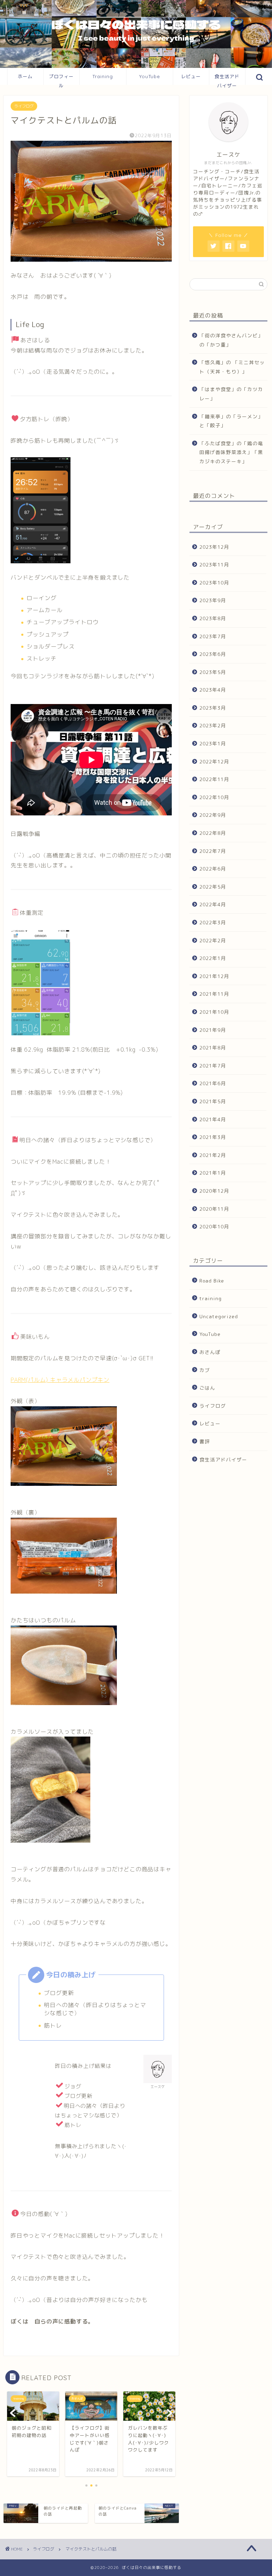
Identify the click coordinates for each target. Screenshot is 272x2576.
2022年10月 (214, 797)
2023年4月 (213, 690)
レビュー (191, 76)
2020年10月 (214, 1226)
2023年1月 (213, 743)
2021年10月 (214, 1012)
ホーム (25, 76)
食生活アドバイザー (227, 79)
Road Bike (212, 1281)
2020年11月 (214, 1209)
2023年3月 (213, 708)
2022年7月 (213, 851)
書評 (205, 1441)
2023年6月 (213, 654)
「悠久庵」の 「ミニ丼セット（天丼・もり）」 (232, 367)
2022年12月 (214, 761)
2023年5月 (213, 672)
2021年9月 (213, 1030)
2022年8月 (213, 833)
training (211, 1298)
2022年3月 (213, 922)
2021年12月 (214, 976)
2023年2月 (213, 725)
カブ (205, 1370)
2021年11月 (214, 994)
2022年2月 (213, 940)
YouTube (150, 76)
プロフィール (61, 79)
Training (103, 76)
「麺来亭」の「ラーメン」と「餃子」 (231, 421)
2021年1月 (213, 1173)
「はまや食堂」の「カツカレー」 (231, 394)
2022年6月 (213, 869)
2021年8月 (213, 1048)
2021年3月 (213, 1137)
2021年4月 (213, 1119)
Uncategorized (219, 1316)
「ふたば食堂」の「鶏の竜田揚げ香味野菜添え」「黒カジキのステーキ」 (231, 452)
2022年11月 (214, 779)
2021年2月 (213, 1155)
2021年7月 (213, 1066)
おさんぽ (210, 1352)
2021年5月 (213, 1101)
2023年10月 (214, 583)
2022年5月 (213, 887)
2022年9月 (213, 815)
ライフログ (24, 106)
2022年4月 (213, 904)
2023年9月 (213, 600)
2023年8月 (213, 618)
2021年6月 (213, 1083)
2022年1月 (213, 958)
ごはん (207, 1388)
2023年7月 (213, 636)
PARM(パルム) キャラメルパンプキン (60, 1380)
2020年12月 (214, 1191)
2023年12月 (214, 547)
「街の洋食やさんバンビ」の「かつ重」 (231, 340)
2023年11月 (214, 565)
